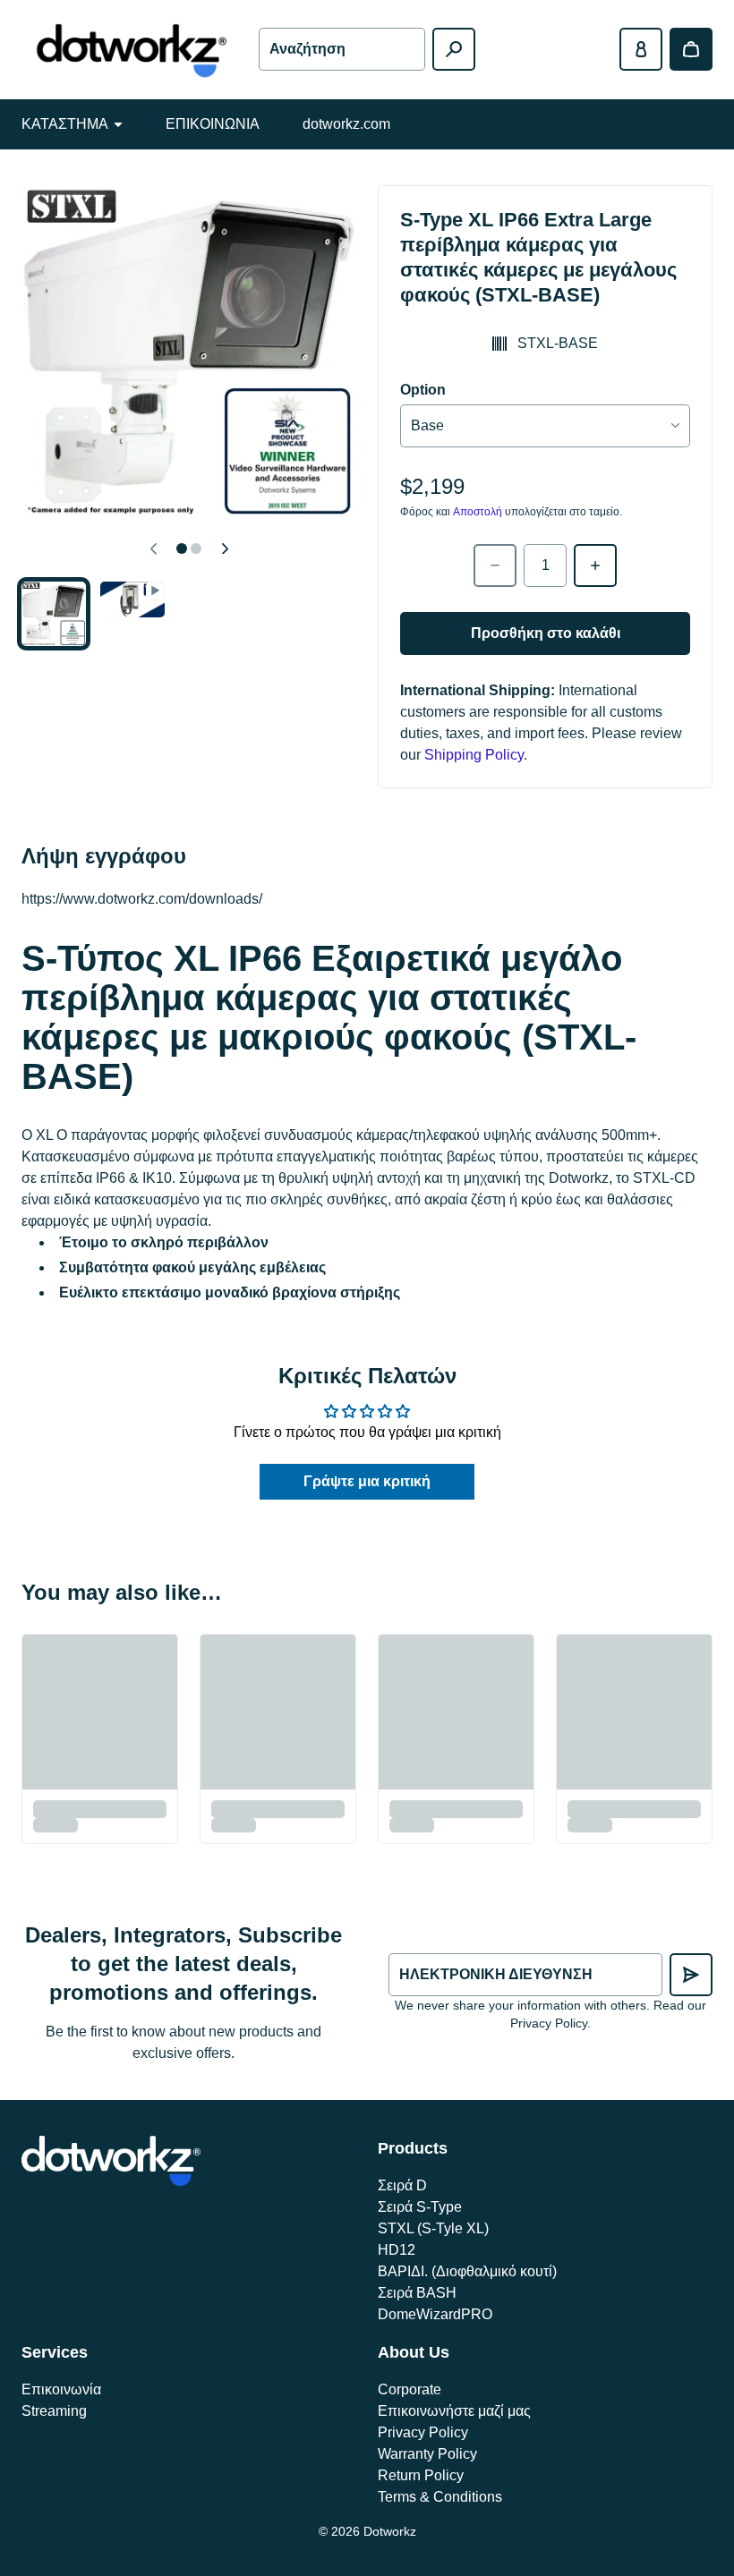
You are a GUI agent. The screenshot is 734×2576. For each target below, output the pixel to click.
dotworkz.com (346, 124)
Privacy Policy (423, 2432)
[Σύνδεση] (641, 49)
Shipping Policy (474, 755)
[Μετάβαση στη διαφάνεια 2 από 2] (132, 600)
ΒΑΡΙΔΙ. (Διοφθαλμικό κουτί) (467, 2271)
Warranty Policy (427, 2454)
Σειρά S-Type (420, 2207)
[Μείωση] (495, 565)
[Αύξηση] (595, 565)
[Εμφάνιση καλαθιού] (691, 49)
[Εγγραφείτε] (691, 1975)
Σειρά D (402, 2185)
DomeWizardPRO (435, 2314)
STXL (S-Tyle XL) (433, 2228)
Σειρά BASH (417, 2293)
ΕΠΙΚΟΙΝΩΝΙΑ (213, 124)
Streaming (54, 2411)
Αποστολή (478, 512)
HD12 (397, 2250)
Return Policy (421, 2475)
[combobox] (341, 49)
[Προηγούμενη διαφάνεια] (153, 548)
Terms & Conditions (440, 2497)
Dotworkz (390, 2531)
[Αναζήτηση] (454, 49)
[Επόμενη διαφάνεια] (225, 548)
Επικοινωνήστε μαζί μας (454, 2411)
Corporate (410, 2389)
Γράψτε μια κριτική (367, 1481)
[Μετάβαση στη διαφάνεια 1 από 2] (54, 614)
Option (423, 390)
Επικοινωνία (61, 2389)
